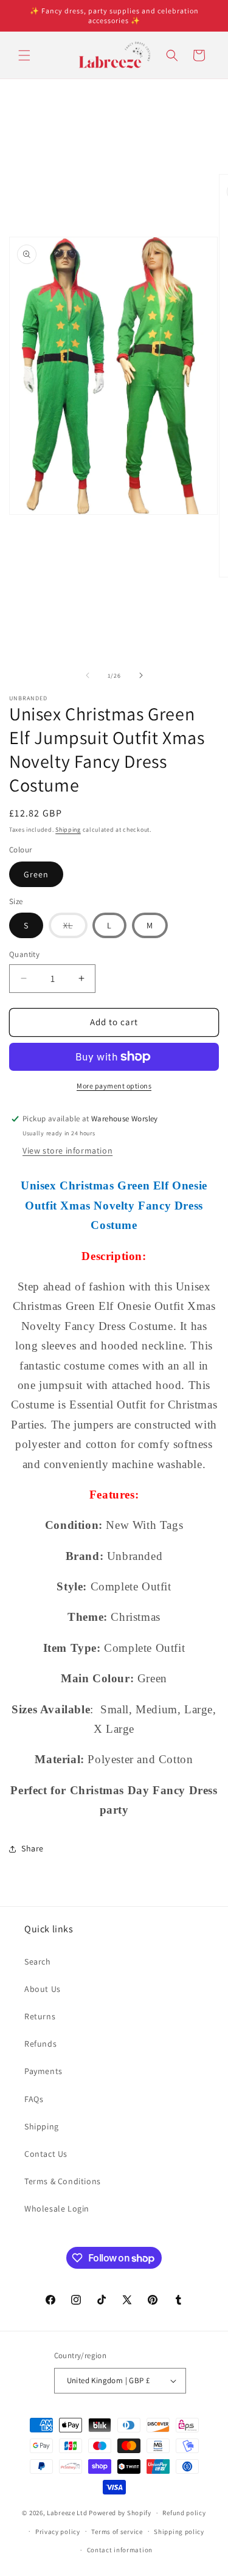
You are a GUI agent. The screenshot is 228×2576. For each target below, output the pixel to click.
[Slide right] (141, 675)
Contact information (120, 2550)
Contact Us (46, 2154)
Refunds (40, 2044)
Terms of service (117, 2532)
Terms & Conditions (63, 2181)
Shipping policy (179, 2532)
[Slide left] (88, 675)
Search (38, 1962)
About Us (43, 1989)
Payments (43, 2071)
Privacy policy (58, 2532)
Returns (40, 2016)
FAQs (34, 2099)
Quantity (24, 954)
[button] (24, 55)
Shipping (68, 830)
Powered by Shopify (120, 2513)
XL (75, 929)
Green (36, 874)
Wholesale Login (57, 2209)
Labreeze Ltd (67, 2513)
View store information (67, 1150)
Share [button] (33, 1848)
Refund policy (184, 2513)
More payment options (114, 1086)
